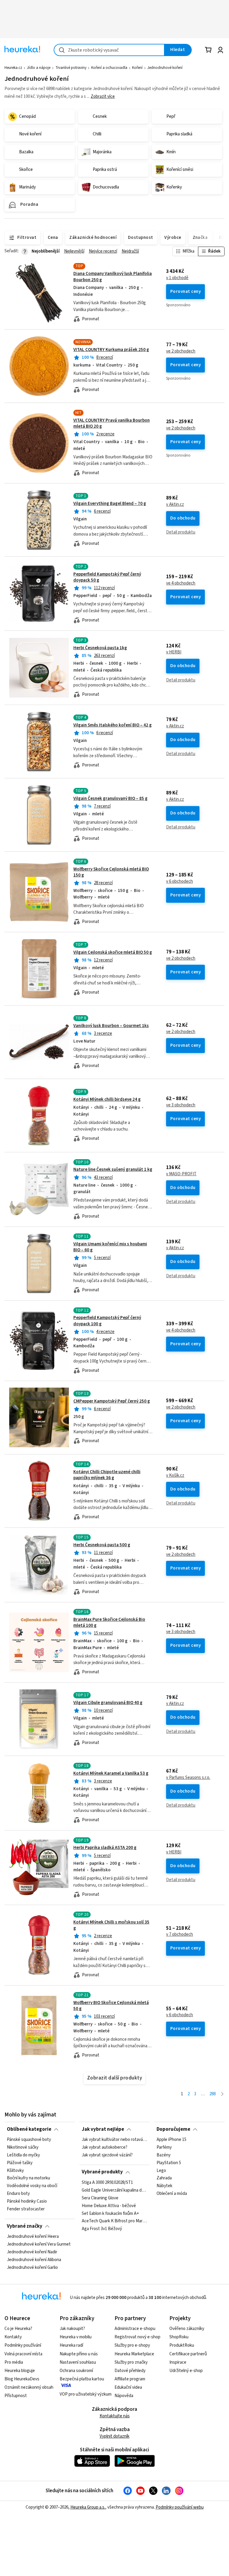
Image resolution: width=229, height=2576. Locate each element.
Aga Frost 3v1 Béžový (102, 2229)
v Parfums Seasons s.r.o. (188, 1778)
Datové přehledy (130, 2371)
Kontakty (13, 2337)
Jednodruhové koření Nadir (32, 2252)
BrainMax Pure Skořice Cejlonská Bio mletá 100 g (109, 1622)
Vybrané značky (25, 2226)
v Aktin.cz (175, 505)
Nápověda (124, 2396)
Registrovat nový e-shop (137, 2337)
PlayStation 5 (169, 2163)
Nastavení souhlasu (78, 2362)
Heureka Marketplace (134, 2354)
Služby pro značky (131, 2362)
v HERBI (174, 652)
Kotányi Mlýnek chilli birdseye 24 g (107, 1099)
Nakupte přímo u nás (79, 2354)
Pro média (14, 2362)
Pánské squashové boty (29, 2140)
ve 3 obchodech (181, 1105)
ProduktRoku (182, 2345)
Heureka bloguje (20, 2371)
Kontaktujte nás (115, 2416)
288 (212, 2094)
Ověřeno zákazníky (187, 2329)
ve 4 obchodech (181, 583)
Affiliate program (130, 2379)
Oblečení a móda (172, 2194)
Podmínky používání (23, 2345)
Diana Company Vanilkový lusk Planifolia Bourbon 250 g (113, 277)
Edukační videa (128, 2387)
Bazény (164, 2155)
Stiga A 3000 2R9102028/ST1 (107, 2183)
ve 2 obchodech (181, 351)
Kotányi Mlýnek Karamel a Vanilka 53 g (111, 1773)
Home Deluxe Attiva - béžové (109, 2206)
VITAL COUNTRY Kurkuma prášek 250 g (111, 350)
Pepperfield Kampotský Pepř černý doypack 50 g (107, 577)
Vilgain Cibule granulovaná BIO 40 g (108, 1703)
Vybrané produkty (102, 2172)
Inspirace (178, 2362)
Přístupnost (16, 2396)
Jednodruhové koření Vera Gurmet (39, 2244)
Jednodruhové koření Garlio (32, 2267)
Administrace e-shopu (135, 2329)
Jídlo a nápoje (39, 68)
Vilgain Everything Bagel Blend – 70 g (110, 504)
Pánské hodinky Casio (27, 2201)
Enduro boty (18, 2194)
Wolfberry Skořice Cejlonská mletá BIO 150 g (111, 872)
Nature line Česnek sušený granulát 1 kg (113, 1169)
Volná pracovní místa (23, 2354)
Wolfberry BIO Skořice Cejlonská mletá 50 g (111, 2006)
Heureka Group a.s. (88, 2507)
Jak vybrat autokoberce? (105, 2147)
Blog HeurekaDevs (22, 2379)
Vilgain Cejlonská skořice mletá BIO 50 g (113, 952)
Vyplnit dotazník (114, 2436)
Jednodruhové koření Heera (33, 2237)
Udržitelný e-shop (186, 2371)
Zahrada (164, 2178)
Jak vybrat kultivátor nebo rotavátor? (114, 2140)
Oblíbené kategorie (29, 2129)
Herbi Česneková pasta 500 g (102, 1545)
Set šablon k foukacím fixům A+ (110, 2213)
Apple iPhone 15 (171, 2140)
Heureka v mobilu (76, 2337)
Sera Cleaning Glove (100, 2198)
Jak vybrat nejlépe (103, 2129)
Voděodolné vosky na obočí (32, 2186)
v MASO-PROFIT (181, 1174)
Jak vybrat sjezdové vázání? (107, 2155)
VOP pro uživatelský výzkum (86, 2394)
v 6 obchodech (180, 882)
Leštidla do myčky (23, 2155)
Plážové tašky (20, 2163)
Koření (137, 68)
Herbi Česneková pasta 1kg (100, 648)
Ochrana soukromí (76, 2371)
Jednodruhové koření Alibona (34, 2260)
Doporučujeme (173, 2129)
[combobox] (109, 50)
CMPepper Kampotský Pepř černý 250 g (112, 1401)
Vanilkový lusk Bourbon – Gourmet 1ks (111, 1026)
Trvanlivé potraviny (71, 68)
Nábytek (164, 2186)
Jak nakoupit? (72, 2329)
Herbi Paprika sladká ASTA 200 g (105, 1848)
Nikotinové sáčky (23, 2147)
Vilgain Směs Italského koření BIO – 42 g (113, 725)
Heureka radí (71, 2345)
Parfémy (164, 2147)
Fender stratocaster (26, 2209)
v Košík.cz (175, 1476)
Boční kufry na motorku (28, 2178)
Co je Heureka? (18, 2329)
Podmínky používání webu (180, 2507)
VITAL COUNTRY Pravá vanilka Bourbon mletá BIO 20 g (112, 423)
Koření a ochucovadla (109, 68)
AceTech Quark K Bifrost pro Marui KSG (114, 2221)
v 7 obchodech (180, 1935)
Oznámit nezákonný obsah (29, 2387)
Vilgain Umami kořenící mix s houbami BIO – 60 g (110, 1247)
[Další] (222, 2094)
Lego (161, 2170)
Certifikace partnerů (188, 2354)
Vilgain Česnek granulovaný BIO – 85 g (110, 798)
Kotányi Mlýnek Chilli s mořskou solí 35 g (111, 1925)
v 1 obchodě (177, 278)
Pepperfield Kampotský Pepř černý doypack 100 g (115, 1341)
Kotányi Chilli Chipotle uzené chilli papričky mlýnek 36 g (107, 1475)
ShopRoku (179, 2337)
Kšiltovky (15, 2170)
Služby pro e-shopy (132, 2345)
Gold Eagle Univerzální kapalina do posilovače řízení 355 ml (114, 2190)
